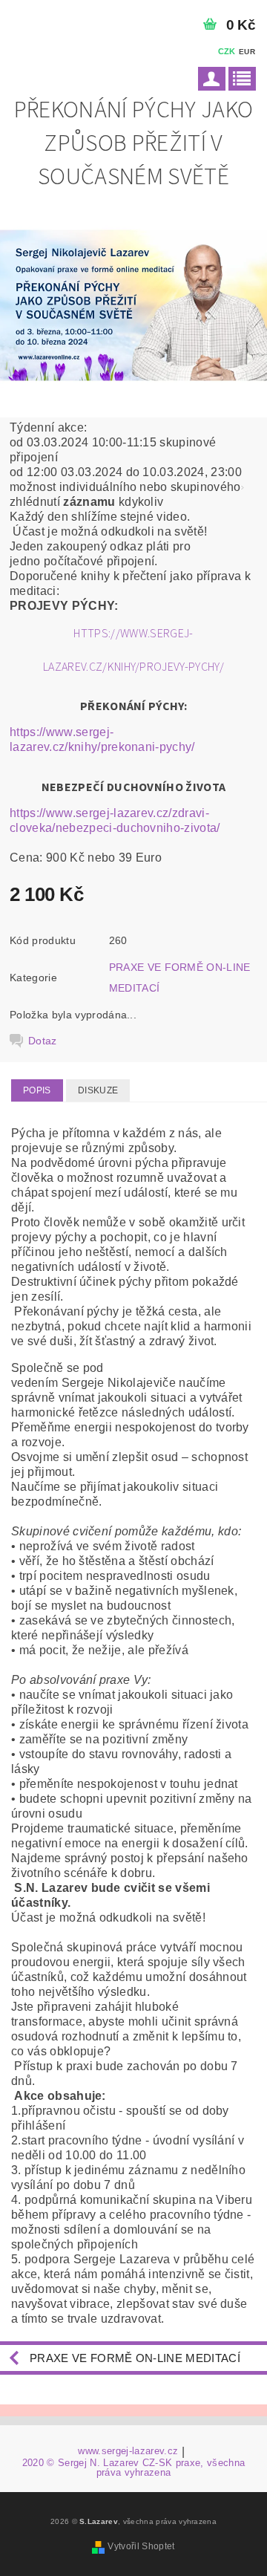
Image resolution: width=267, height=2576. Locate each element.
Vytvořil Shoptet (141, 2546)
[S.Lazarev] (67, 19)
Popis (37, 1090)
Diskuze (98, 1090)
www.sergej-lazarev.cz (128, 2451)
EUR (247, 52)
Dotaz (43, 1041)
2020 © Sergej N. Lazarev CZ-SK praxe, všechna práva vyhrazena (133, 2468)
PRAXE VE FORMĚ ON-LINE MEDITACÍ (135, 2358)
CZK (227, 51)
